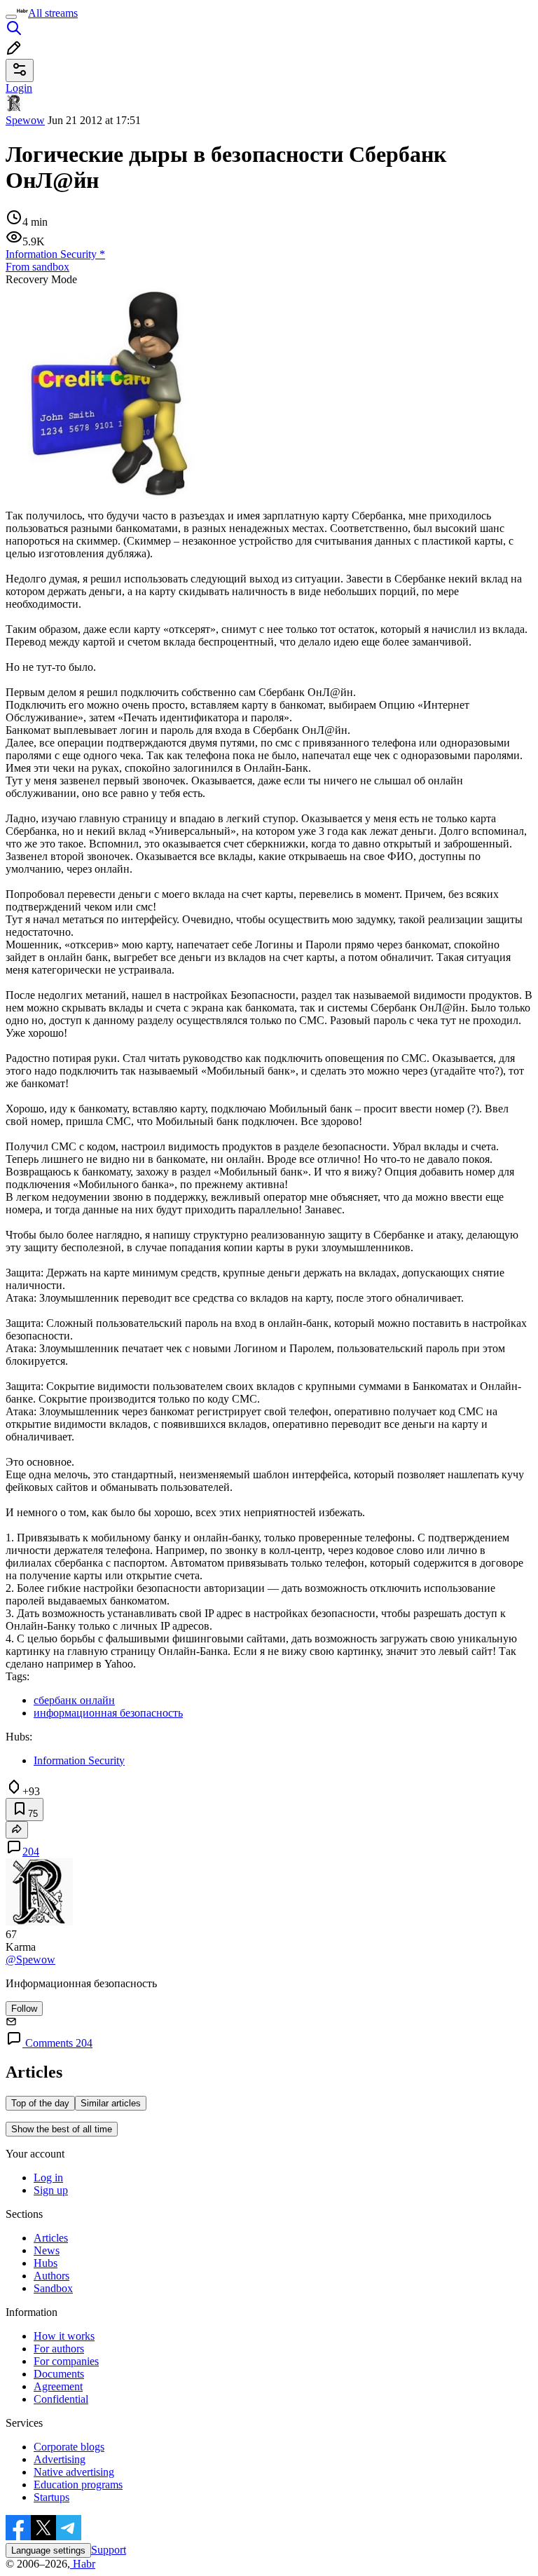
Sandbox (53, 2288)
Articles (51, 2238)
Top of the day (40, 2103)
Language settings (48, 2550)
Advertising (60, 2459)
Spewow (25, 120)
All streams (53, 13)
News (47, 2250)
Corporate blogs (69, 2447)
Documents (59, 2374)
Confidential (61, 2399)
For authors (59, 2349)
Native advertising (74, 2472)
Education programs (78, 2485)
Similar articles (111, 2103)
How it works (64, 2336)
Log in (48, 2178)
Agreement (58, 2386)
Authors (51, 2276)
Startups (51, 2497)
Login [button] (19, 88)
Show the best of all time (62, 2129)
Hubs (46, 2263)
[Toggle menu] (11, 17)
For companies (66, 2361)
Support (109, 2550)
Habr (83, 2564)
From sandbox (37, 267)
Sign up (51, 2190)
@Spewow (30, 1960)
